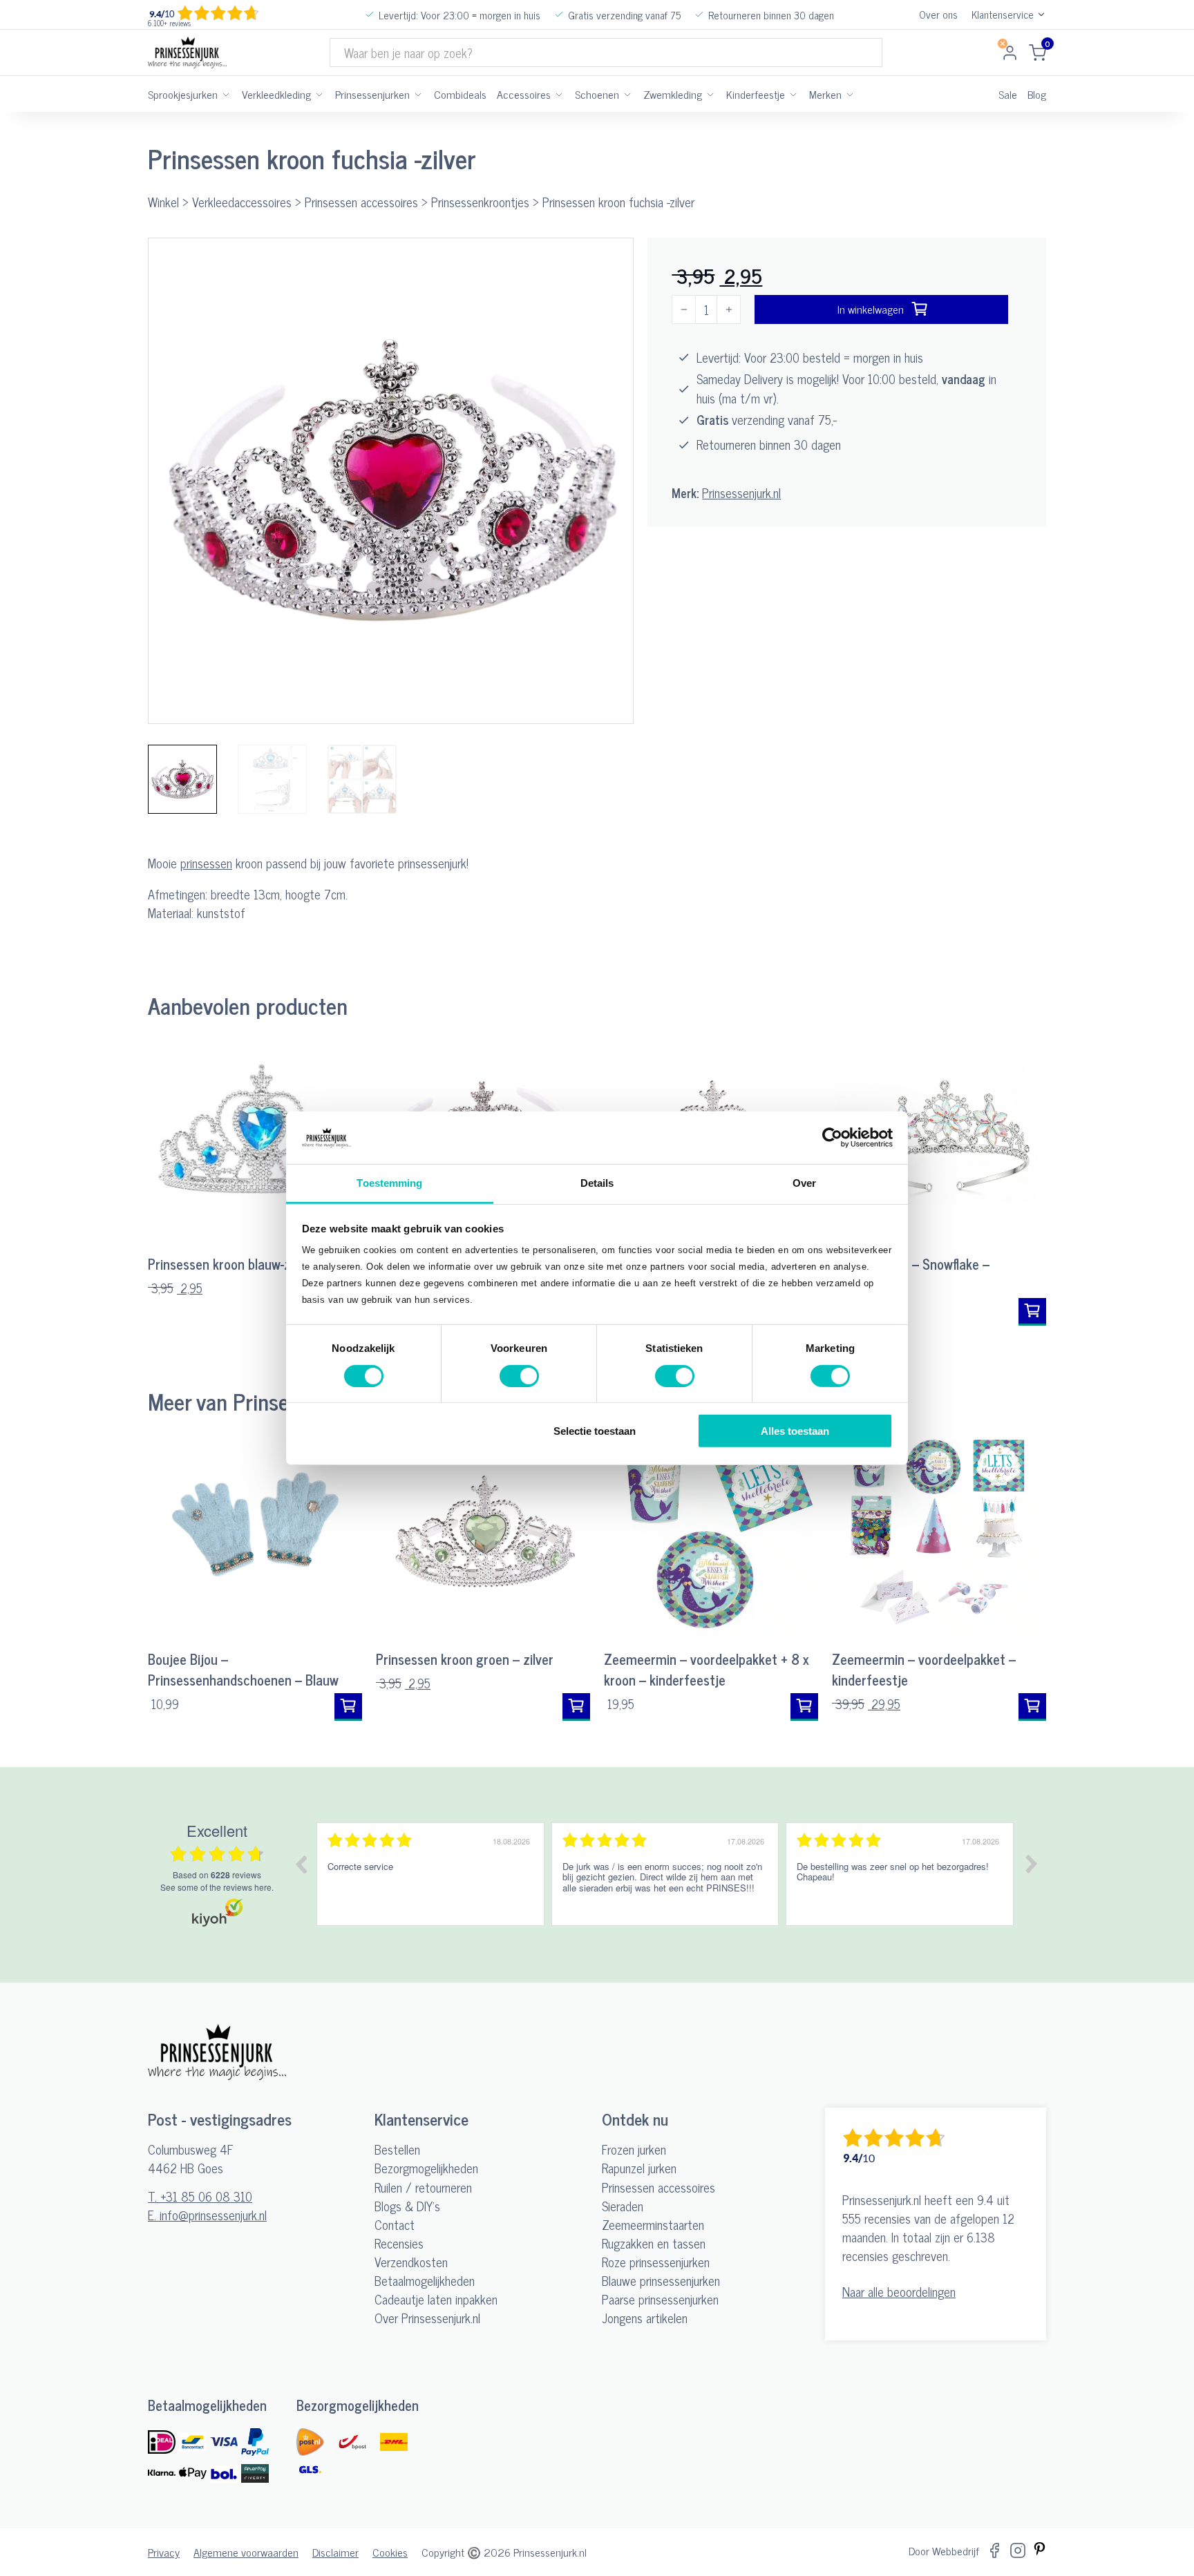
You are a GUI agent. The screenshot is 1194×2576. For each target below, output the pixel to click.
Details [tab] (597, 1183)
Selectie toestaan (595, 1431)
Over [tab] (804, 1183)
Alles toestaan (795, 1431)
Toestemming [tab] (389, 1183)
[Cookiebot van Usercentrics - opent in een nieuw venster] (832, 1138)
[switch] (519, 1375)
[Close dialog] (740, 1092)
